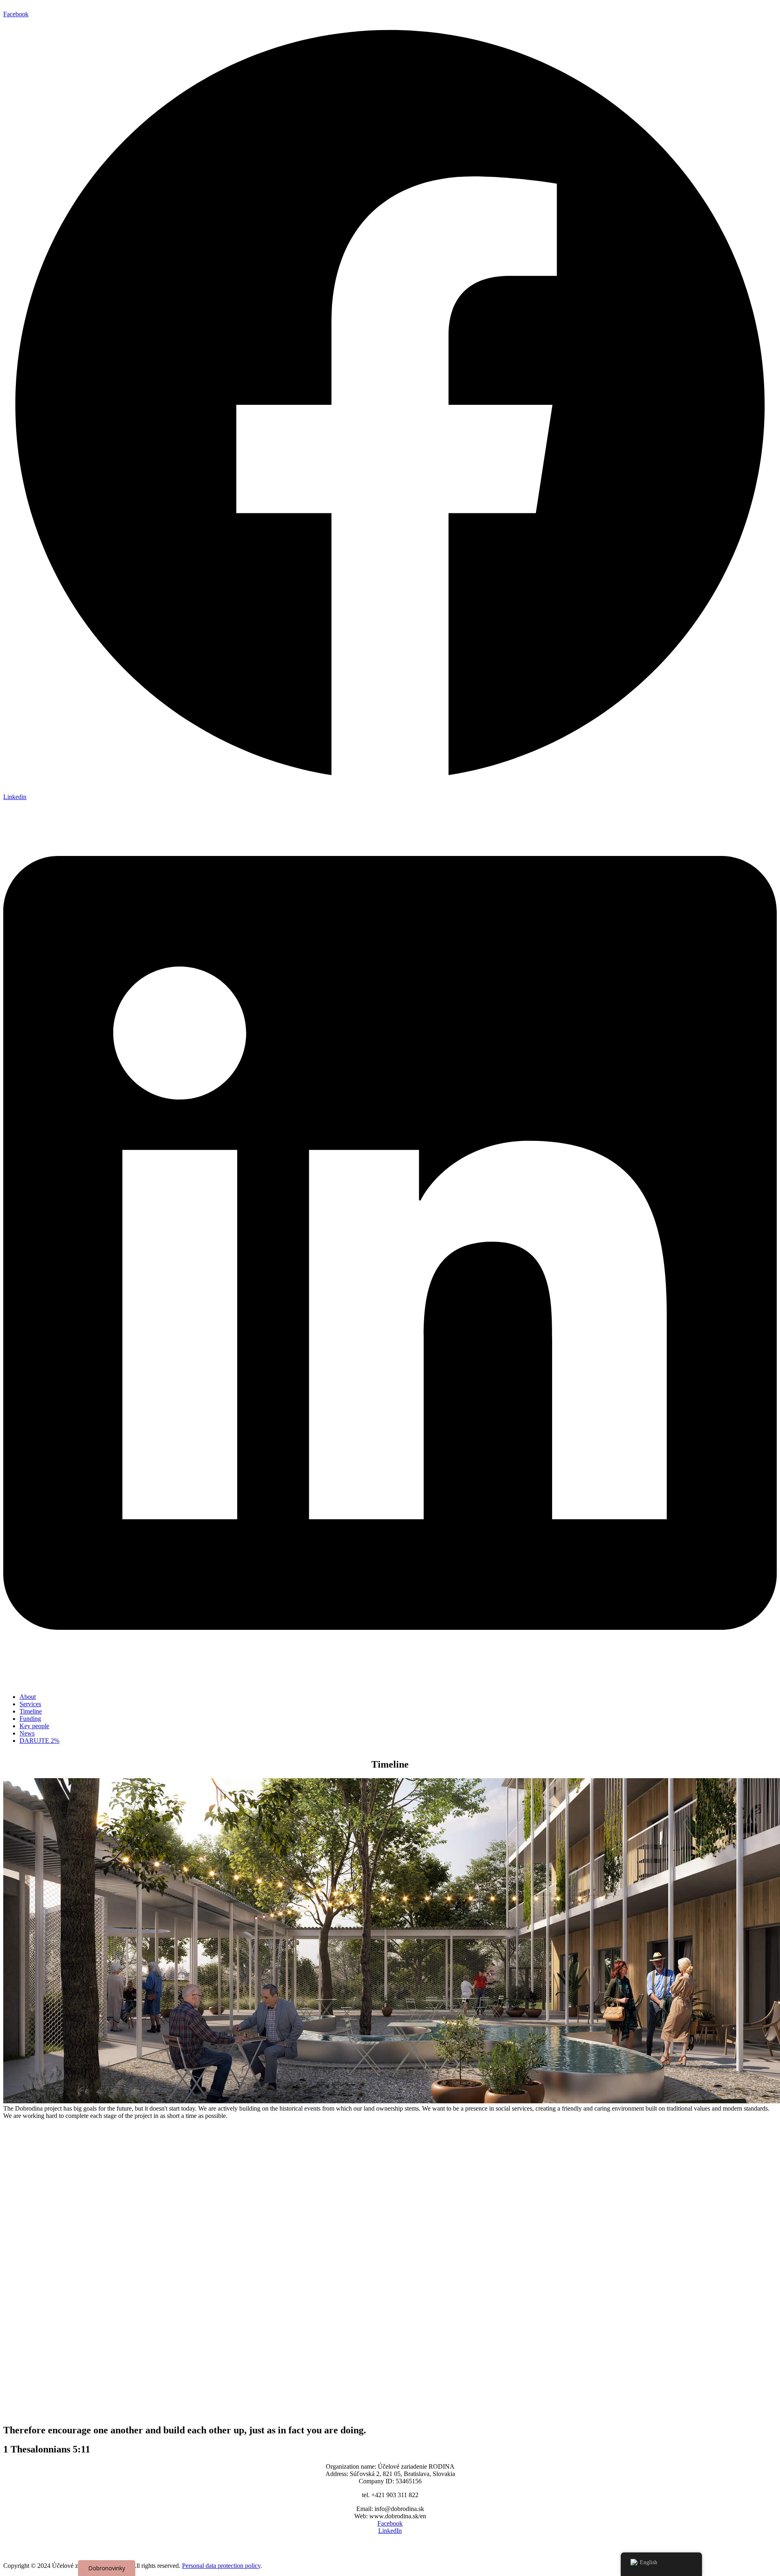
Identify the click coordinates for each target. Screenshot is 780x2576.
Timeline (31, 1711)
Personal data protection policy (221, 2566)
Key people (34, 1726)
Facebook (390, 2523)
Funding (30, 1719)
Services (30, 1704)
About (28, 1697)
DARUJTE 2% (39, 1741)
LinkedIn (390, 2531)
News (27, 1733)
